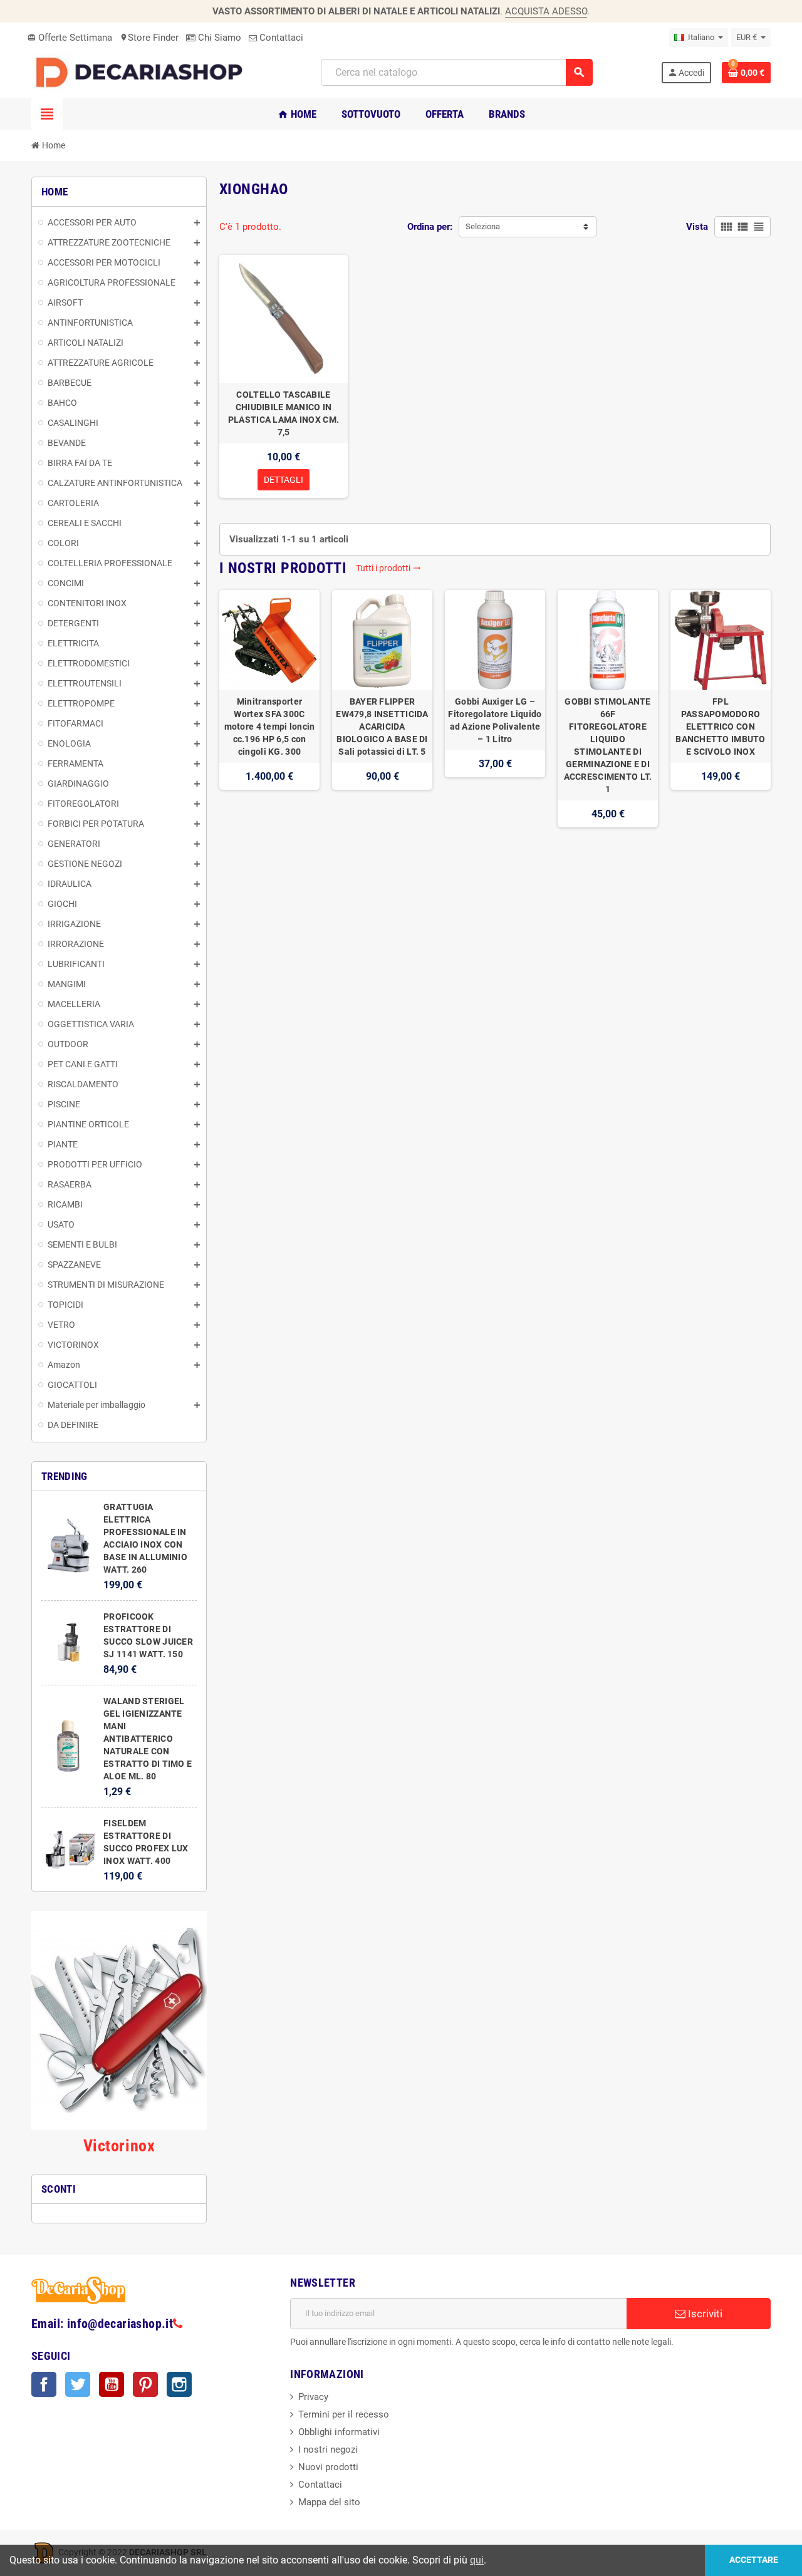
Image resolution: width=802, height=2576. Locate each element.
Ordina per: (430, 227)
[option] (269, 709)
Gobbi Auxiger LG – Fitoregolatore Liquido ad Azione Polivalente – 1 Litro (495, 720)
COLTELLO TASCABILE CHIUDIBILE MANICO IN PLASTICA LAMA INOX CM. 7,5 (284, 413)
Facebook (44, 2384)
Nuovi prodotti (328, 2467)
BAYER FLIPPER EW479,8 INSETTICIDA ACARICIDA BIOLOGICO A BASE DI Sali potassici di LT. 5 (382, 727)
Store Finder (149, 38)
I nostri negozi (328, 2449)
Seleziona (483, 226)
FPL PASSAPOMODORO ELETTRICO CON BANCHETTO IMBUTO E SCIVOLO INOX (720, 727)
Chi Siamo (218, 38)
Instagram (179, 2384)
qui (477, 2560)
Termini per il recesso (344, 2414)
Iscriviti (704, 2314)
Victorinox (119, 2146)
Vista (697, 227)
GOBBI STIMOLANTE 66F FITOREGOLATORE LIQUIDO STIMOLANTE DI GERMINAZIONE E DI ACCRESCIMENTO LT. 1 (608, 745)
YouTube (112, 2384)
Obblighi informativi (339, 2432)
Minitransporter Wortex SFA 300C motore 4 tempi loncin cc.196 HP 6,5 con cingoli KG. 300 (270, 727)
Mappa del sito (329, 2502)
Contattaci (280, 38)
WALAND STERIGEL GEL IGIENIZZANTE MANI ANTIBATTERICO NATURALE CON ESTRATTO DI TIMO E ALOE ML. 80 (148, 1739)
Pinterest (145, 2384)
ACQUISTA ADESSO (546, 11)
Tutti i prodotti (388, 568)
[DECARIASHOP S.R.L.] (142, 72)
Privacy (313, 2397)
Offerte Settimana (70, 38)
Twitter (78, 2384)
